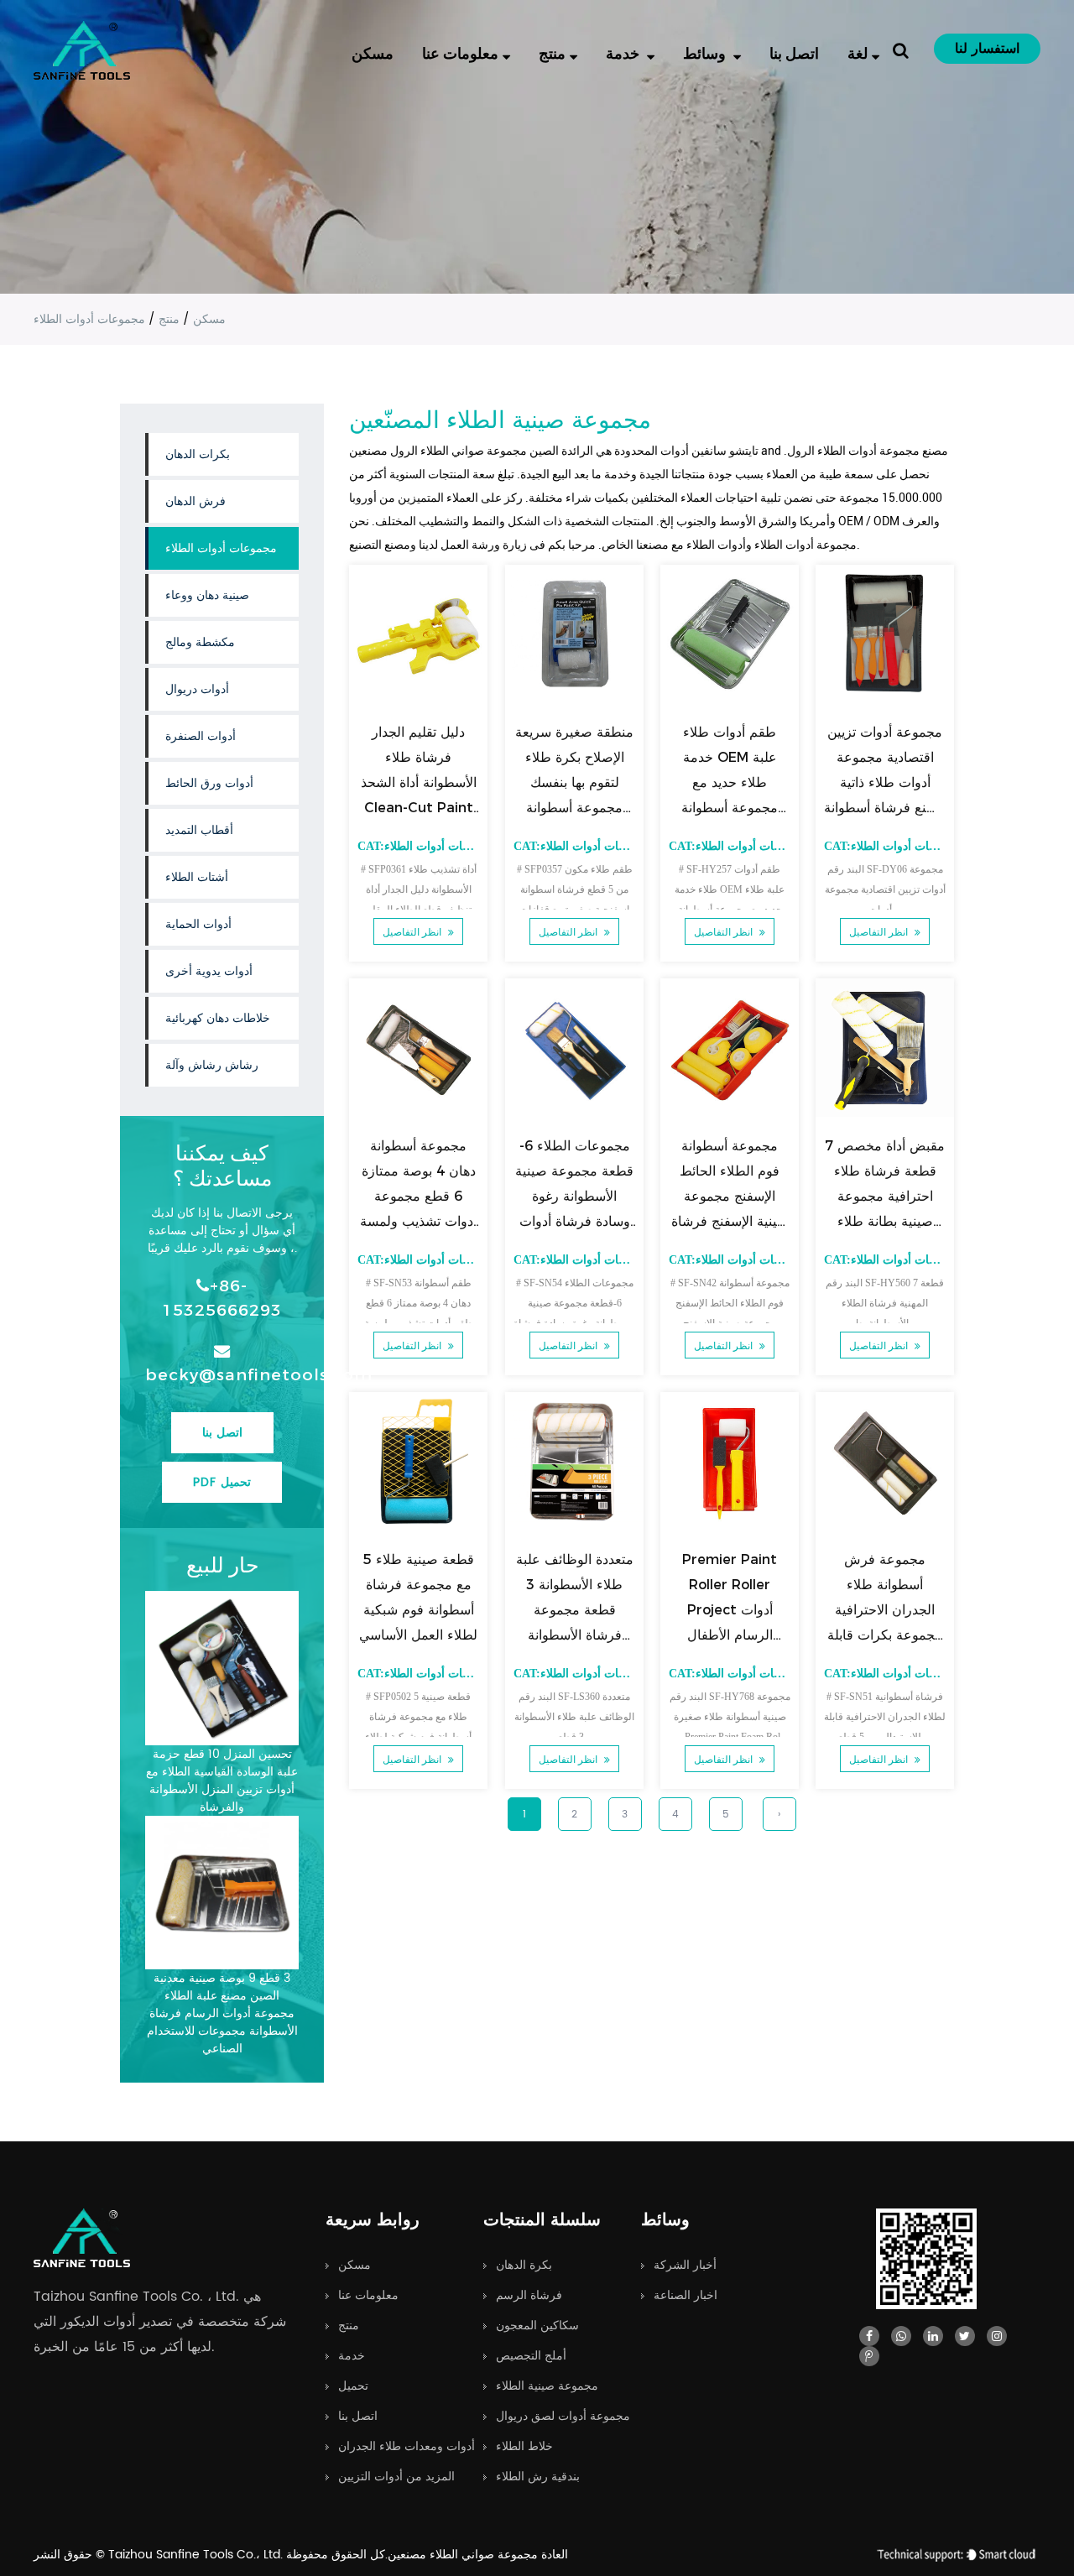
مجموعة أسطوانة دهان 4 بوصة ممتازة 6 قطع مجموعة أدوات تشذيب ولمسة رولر (419, 1196)
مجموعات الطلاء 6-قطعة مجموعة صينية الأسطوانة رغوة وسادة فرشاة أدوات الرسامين (574, 1196)
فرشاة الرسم (529, 2295)
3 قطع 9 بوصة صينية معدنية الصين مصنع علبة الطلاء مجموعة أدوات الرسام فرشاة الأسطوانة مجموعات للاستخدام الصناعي (222, 2013)
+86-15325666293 (222, 1298)
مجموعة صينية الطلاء (547, 2386)
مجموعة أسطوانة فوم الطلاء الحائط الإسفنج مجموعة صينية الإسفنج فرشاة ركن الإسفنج (729, 1196)
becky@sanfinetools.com (222, 1374)
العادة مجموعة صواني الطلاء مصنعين (478, 2555)
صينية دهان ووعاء (207, 595)
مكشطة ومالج (200, 642)
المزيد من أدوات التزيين (396, 2477)
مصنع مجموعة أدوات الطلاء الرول (868, 451)
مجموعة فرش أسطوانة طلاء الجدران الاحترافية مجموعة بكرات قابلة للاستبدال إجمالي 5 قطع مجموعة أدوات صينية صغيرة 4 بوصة (884, 1635)
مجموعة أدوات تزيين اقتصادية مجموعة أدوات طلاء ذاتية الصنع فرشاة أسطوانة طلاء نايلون (885, 782)
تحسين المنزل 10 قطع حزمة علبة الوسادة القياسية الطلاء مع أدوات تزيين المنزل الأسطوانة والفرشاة (222, 1781)
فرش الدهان (196, 501)
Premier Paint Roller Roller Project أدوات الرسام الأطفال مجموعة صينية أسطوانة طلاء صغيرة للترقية (729, 1635)
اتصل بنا (794, 52)
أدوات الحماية (198, 924)
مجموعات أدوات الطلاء (221, 548)
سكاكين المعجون (537, 2326)
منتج (552, 52)
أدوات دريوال (197, 689)
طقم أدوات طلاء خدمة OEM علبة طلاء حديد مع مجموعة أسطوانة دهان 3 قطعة (730, 782)
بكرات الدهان (198, 454)
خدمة (624, 52)
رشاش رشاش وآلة (212, 1065)
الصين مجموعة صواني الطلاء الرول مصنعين (454, 451)
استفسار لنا (987, 49)
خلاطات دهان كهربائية (218, 1018)
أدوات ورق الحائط (209, 783)
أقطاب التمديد (199, 830)
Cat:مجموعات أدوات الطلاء (427, 846)
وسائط (706, 52)
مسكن (373, 52)
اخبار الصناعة (686, 2295)
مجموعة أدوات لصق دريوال (563, 2416)
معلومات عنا (460, 52)
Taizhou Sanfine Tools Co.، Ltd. (197, 2555)
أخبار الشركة (685, 2265)
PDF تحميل (222, 1482)
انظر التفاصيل (414, 932)
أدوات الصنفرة (201, 736)
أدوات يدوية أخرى (209, 971)
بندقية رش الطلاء (538, 2477)
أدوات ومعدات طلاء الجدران (407, 2446)
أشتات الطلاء (197, 877)
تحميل (353, 2386)
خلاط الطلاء (524, 2446)
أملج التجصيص (531, 2356)
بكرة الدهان (524, 2265)
